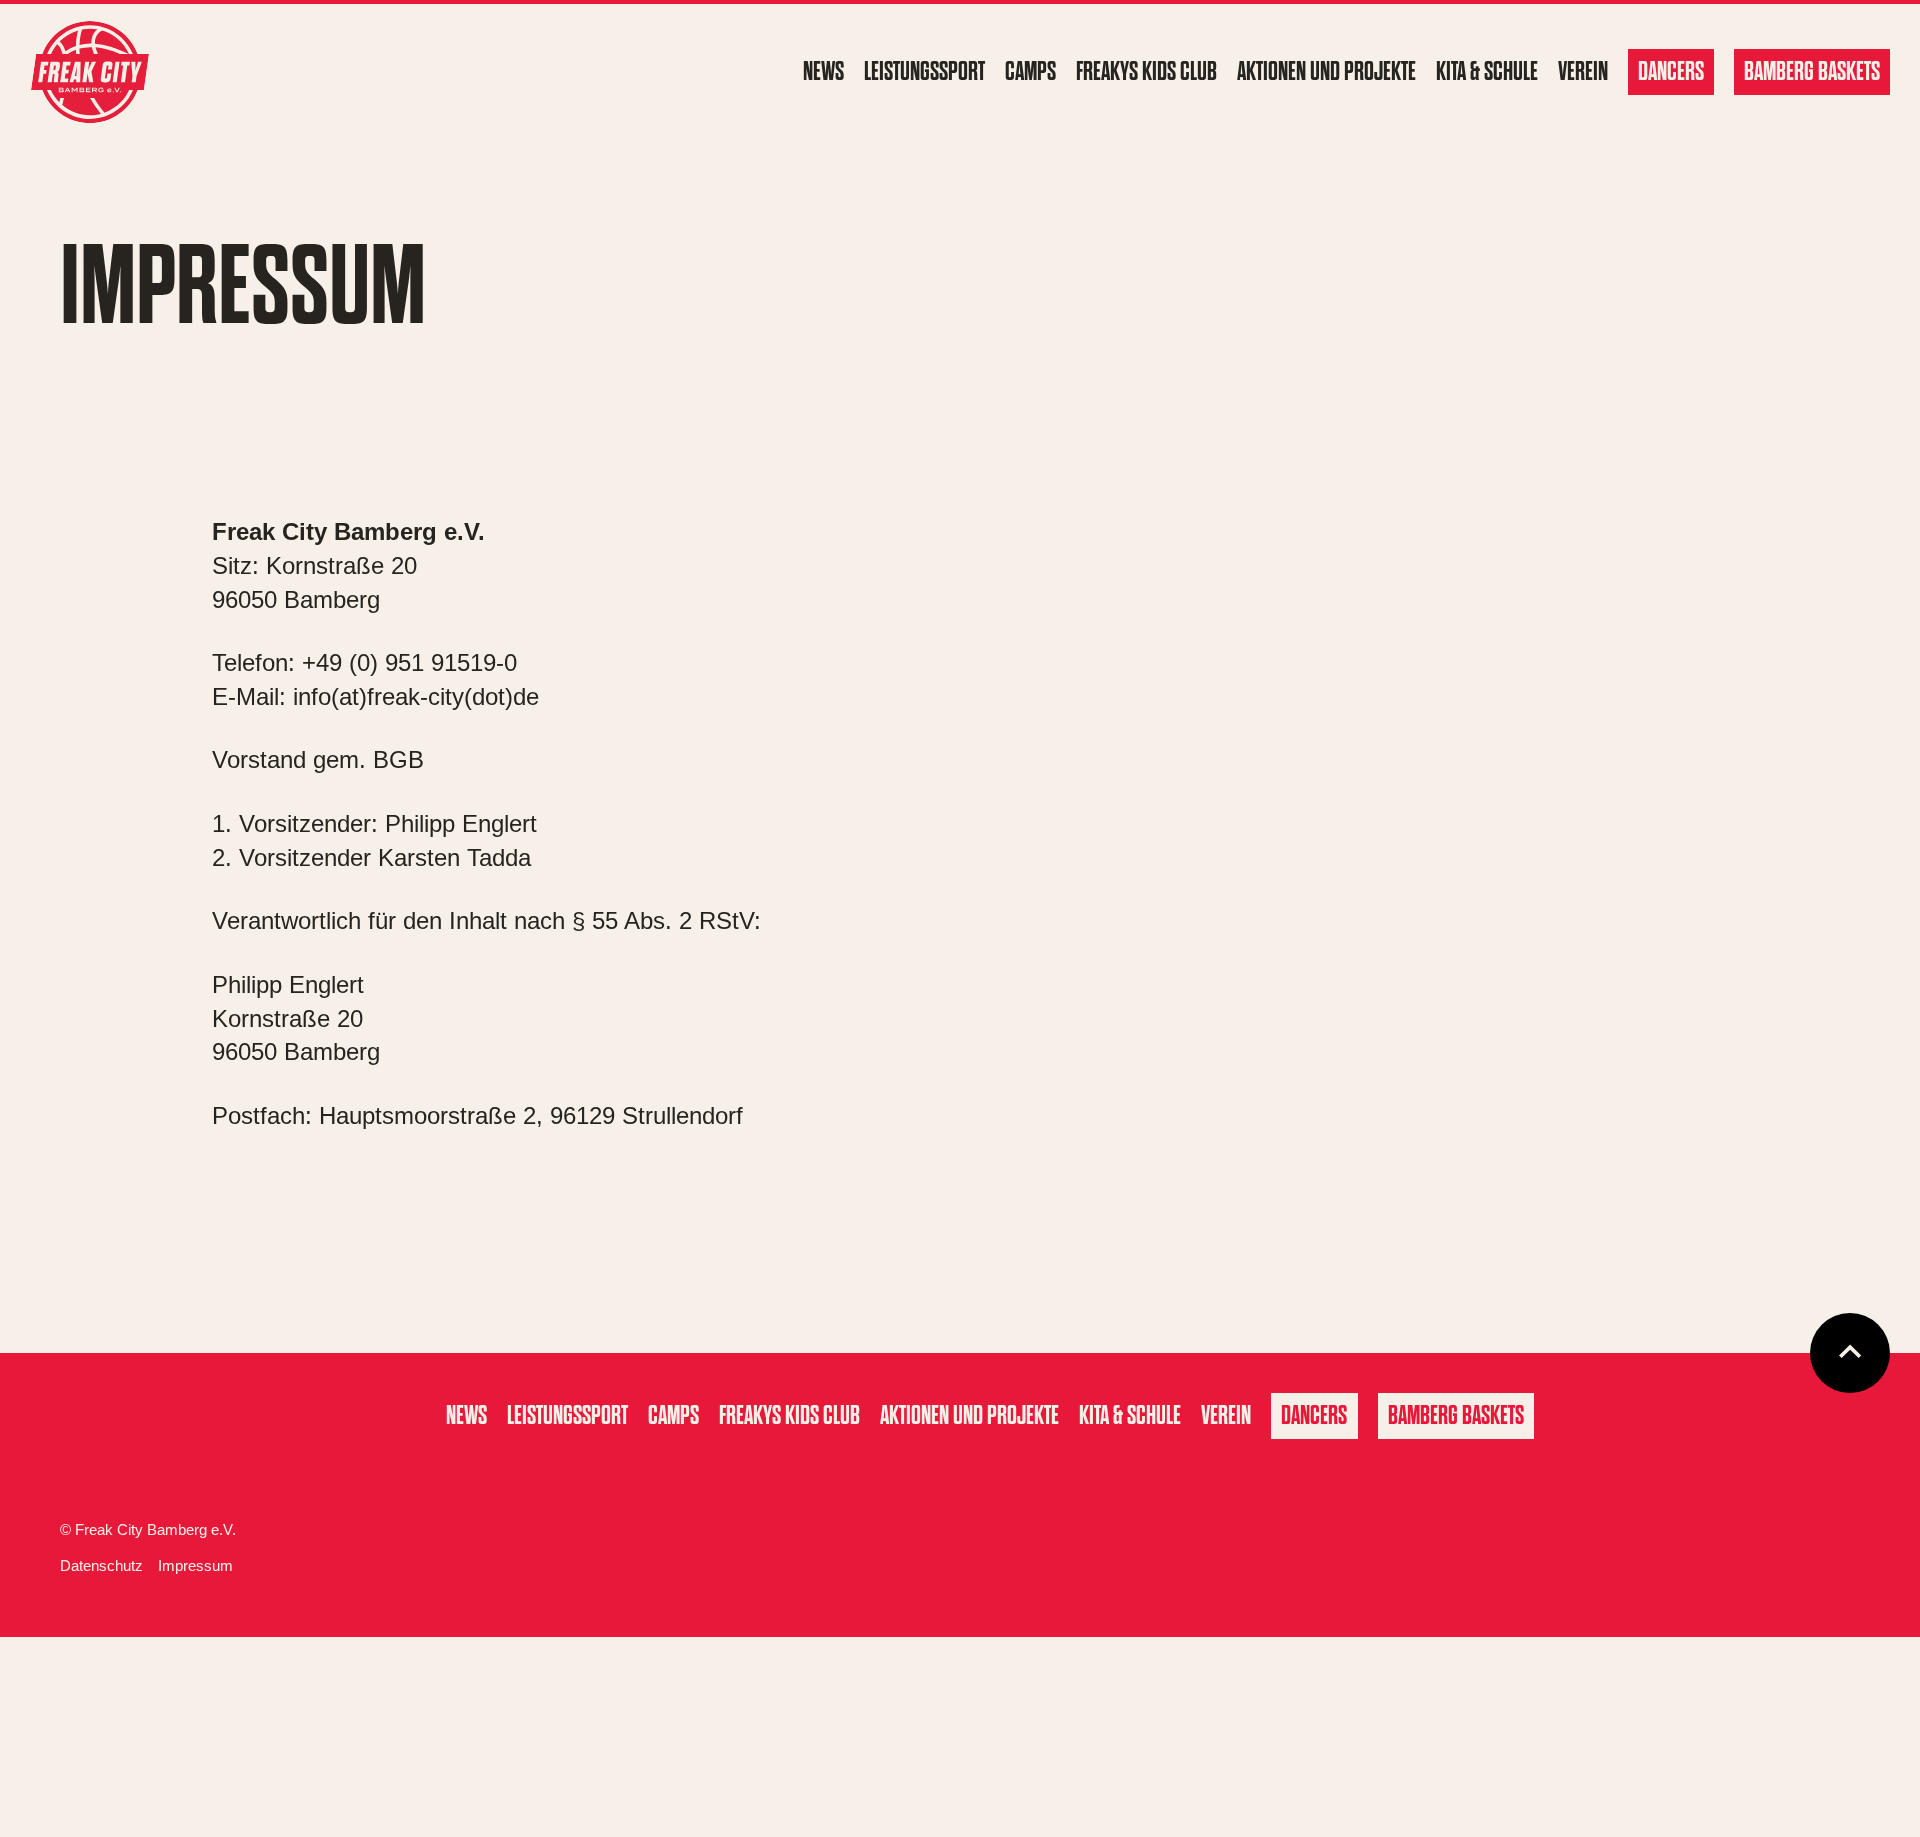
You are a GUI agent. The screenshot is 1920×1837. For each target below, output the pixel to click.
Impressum (195, 1565)
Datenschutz (101, 1565)
